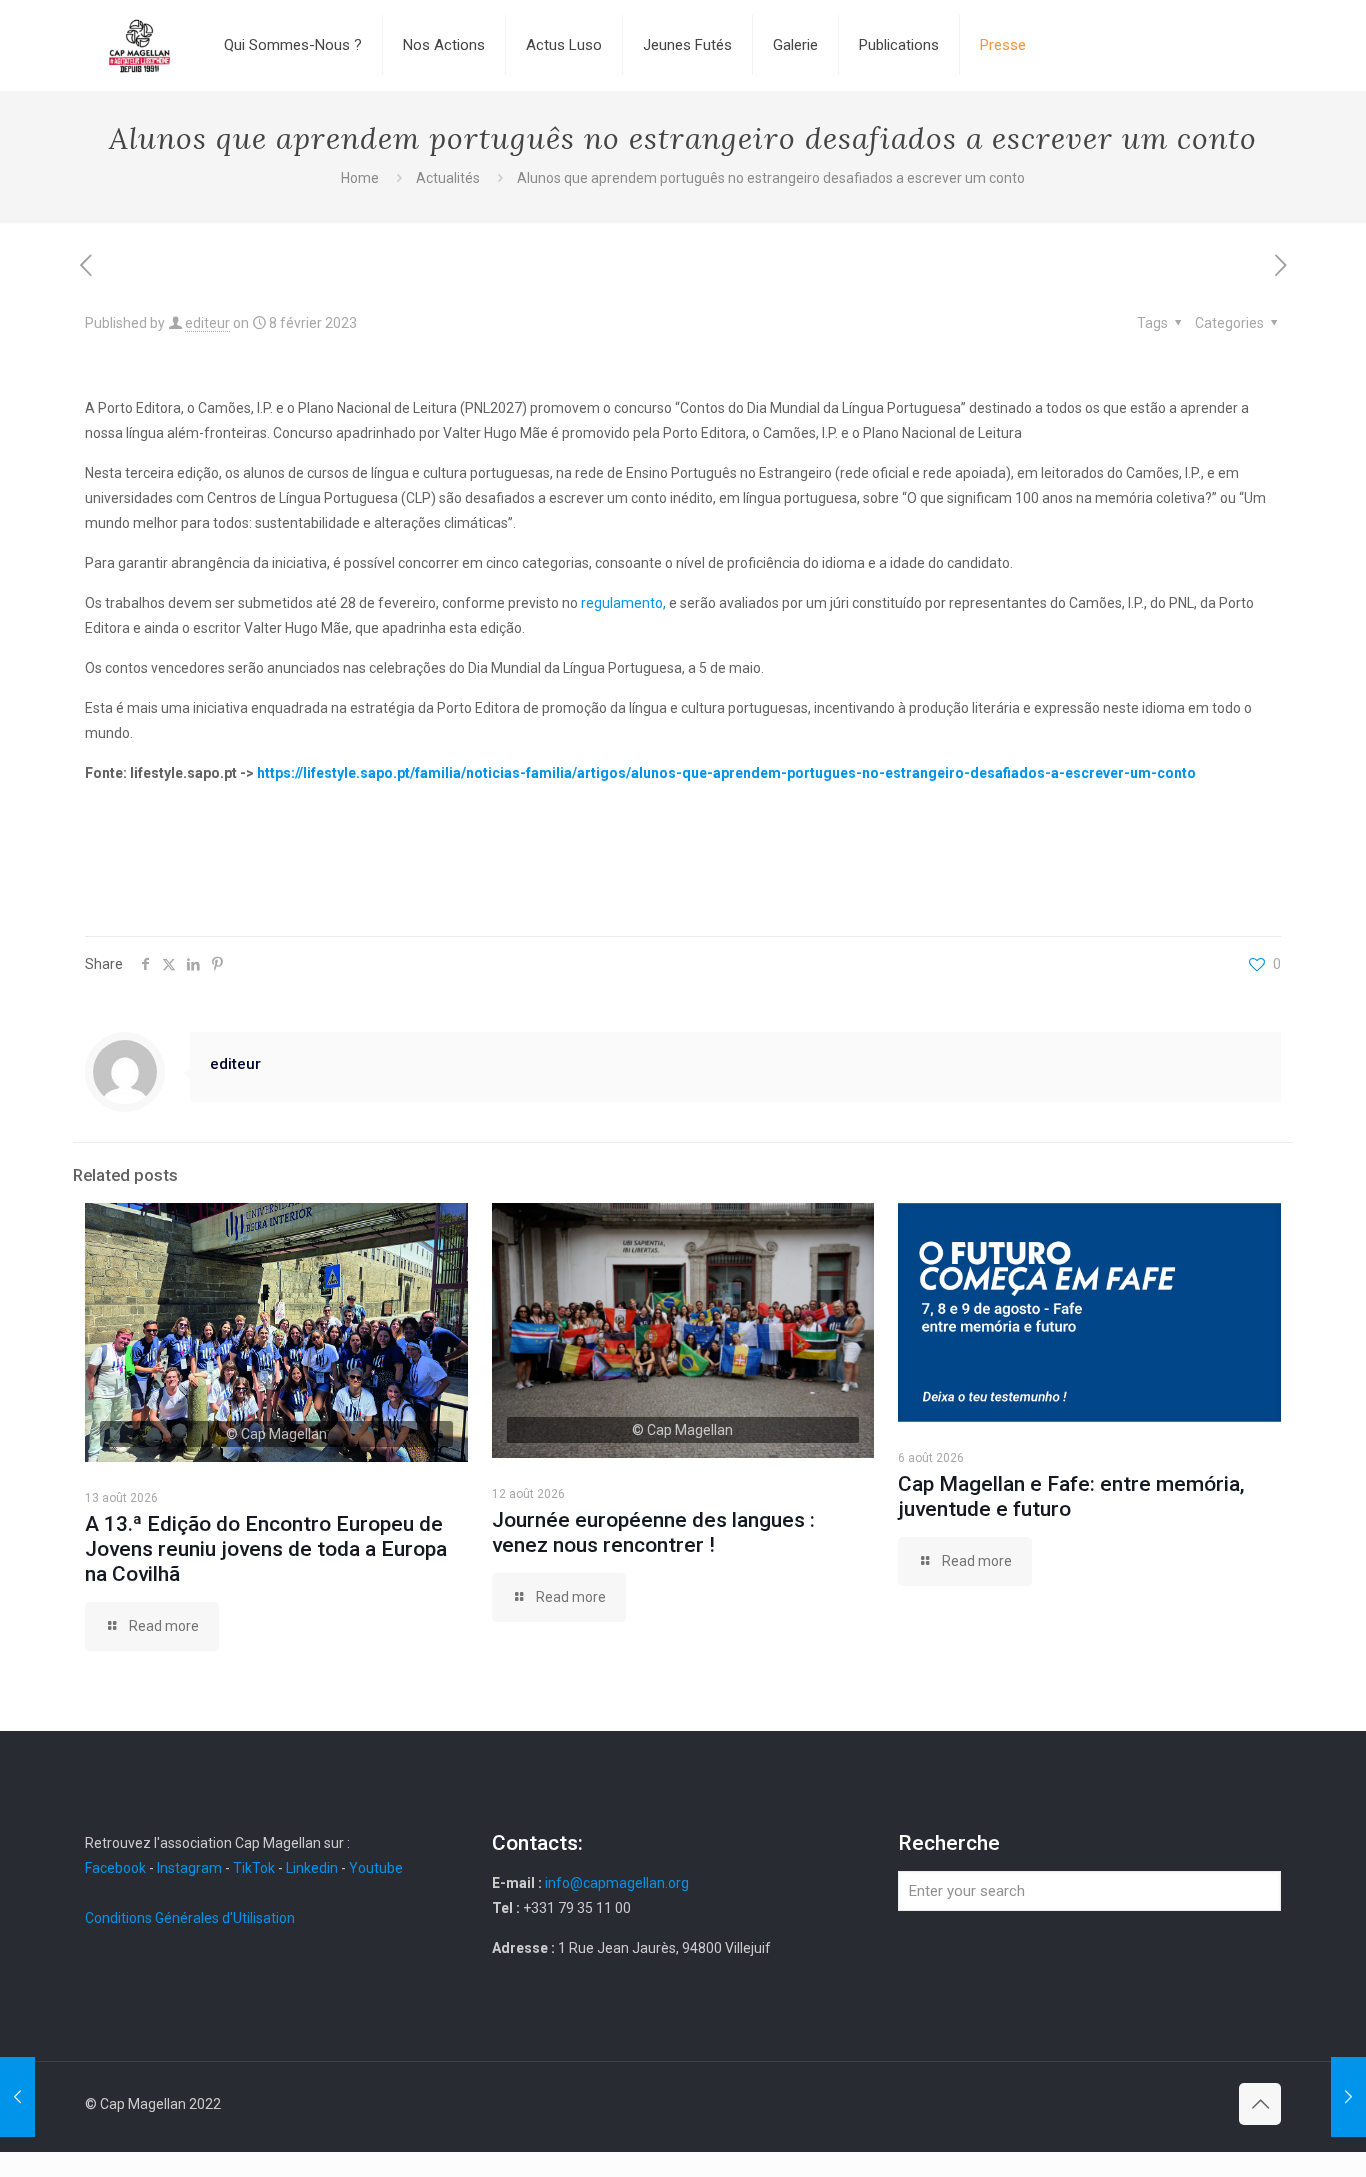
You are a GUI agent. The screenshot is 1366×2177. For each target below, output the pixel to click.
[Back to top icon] (1260, 2104)
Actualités (448, 178)
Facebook (117, 1868)
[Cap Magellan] (139, 45)
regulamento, (625, 603)
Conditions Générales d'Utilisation (190, 1918)
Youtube (376, 1868)
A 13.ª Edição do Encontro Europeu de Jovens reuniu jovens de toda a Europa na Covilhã (266, 1549)
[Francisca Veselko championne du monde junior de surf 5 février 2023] (17, 2097)
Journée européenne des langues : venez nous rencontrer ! (653, 1532)
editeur (207, 323)
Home (360, 178)
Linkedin (312, 1868)
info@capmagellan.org (617, 1883)
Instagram (189, 1868)
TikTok (254, 1868)
